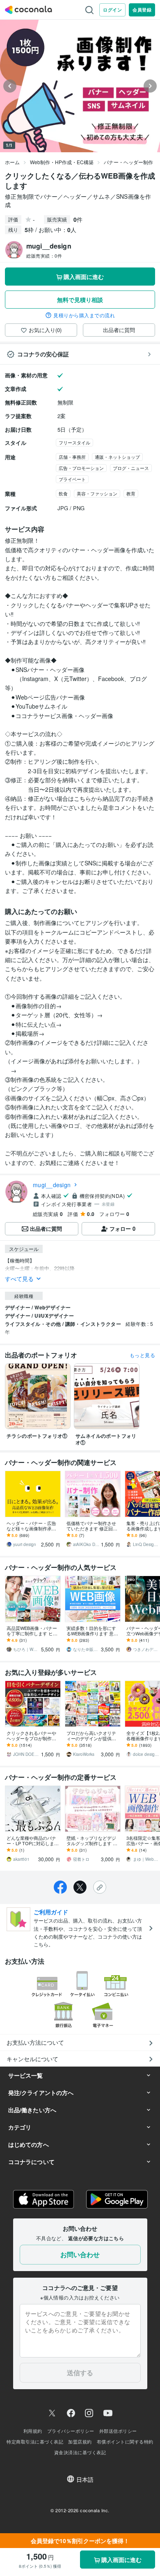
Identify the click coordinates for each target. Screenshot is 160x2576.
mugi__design (52, 1185)
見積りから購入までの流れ (84, 315)
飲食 (63, 493)
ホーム (12, 162)
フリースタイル (74, 442)
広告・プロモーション (81, 468)
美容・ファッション (97, 493)
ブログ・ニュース (131, 468)
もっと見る (142, 1355)
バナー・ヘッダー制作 (128, 162)
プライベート (72, 479)
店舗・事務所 (72, 457)
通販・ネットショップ (117, 457)
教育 (131, 493)
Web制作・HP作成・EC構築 (62, 162)
